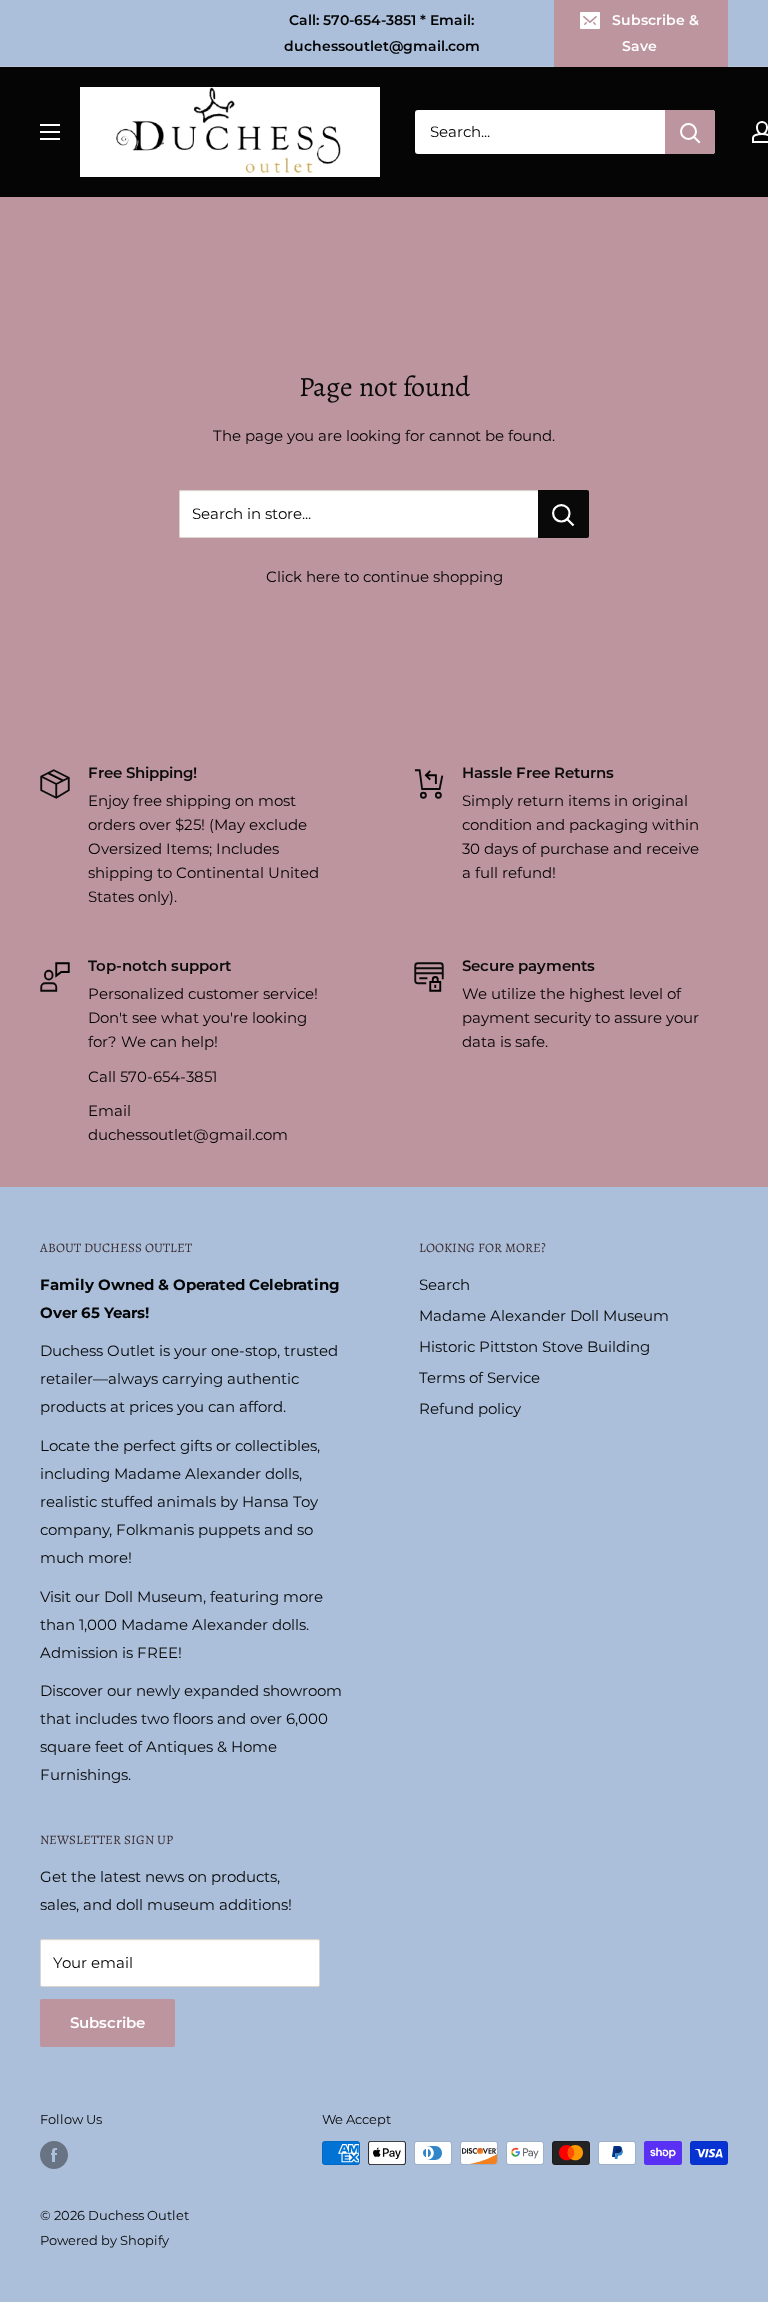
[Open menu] (50, 132)
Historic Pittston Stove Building (534, 1346)
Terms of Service (479, 1377)
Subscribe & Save (655, 33)
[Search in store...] (563, 514)
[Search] (690, 132)
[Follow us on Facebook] (54, 2155)
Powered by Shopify (104, 2240)
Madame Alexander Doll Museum (544, 1315)
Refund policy (470, 1408)
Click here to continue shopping (384, 576)
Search (444, 1284)
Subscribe (107, 2022)
